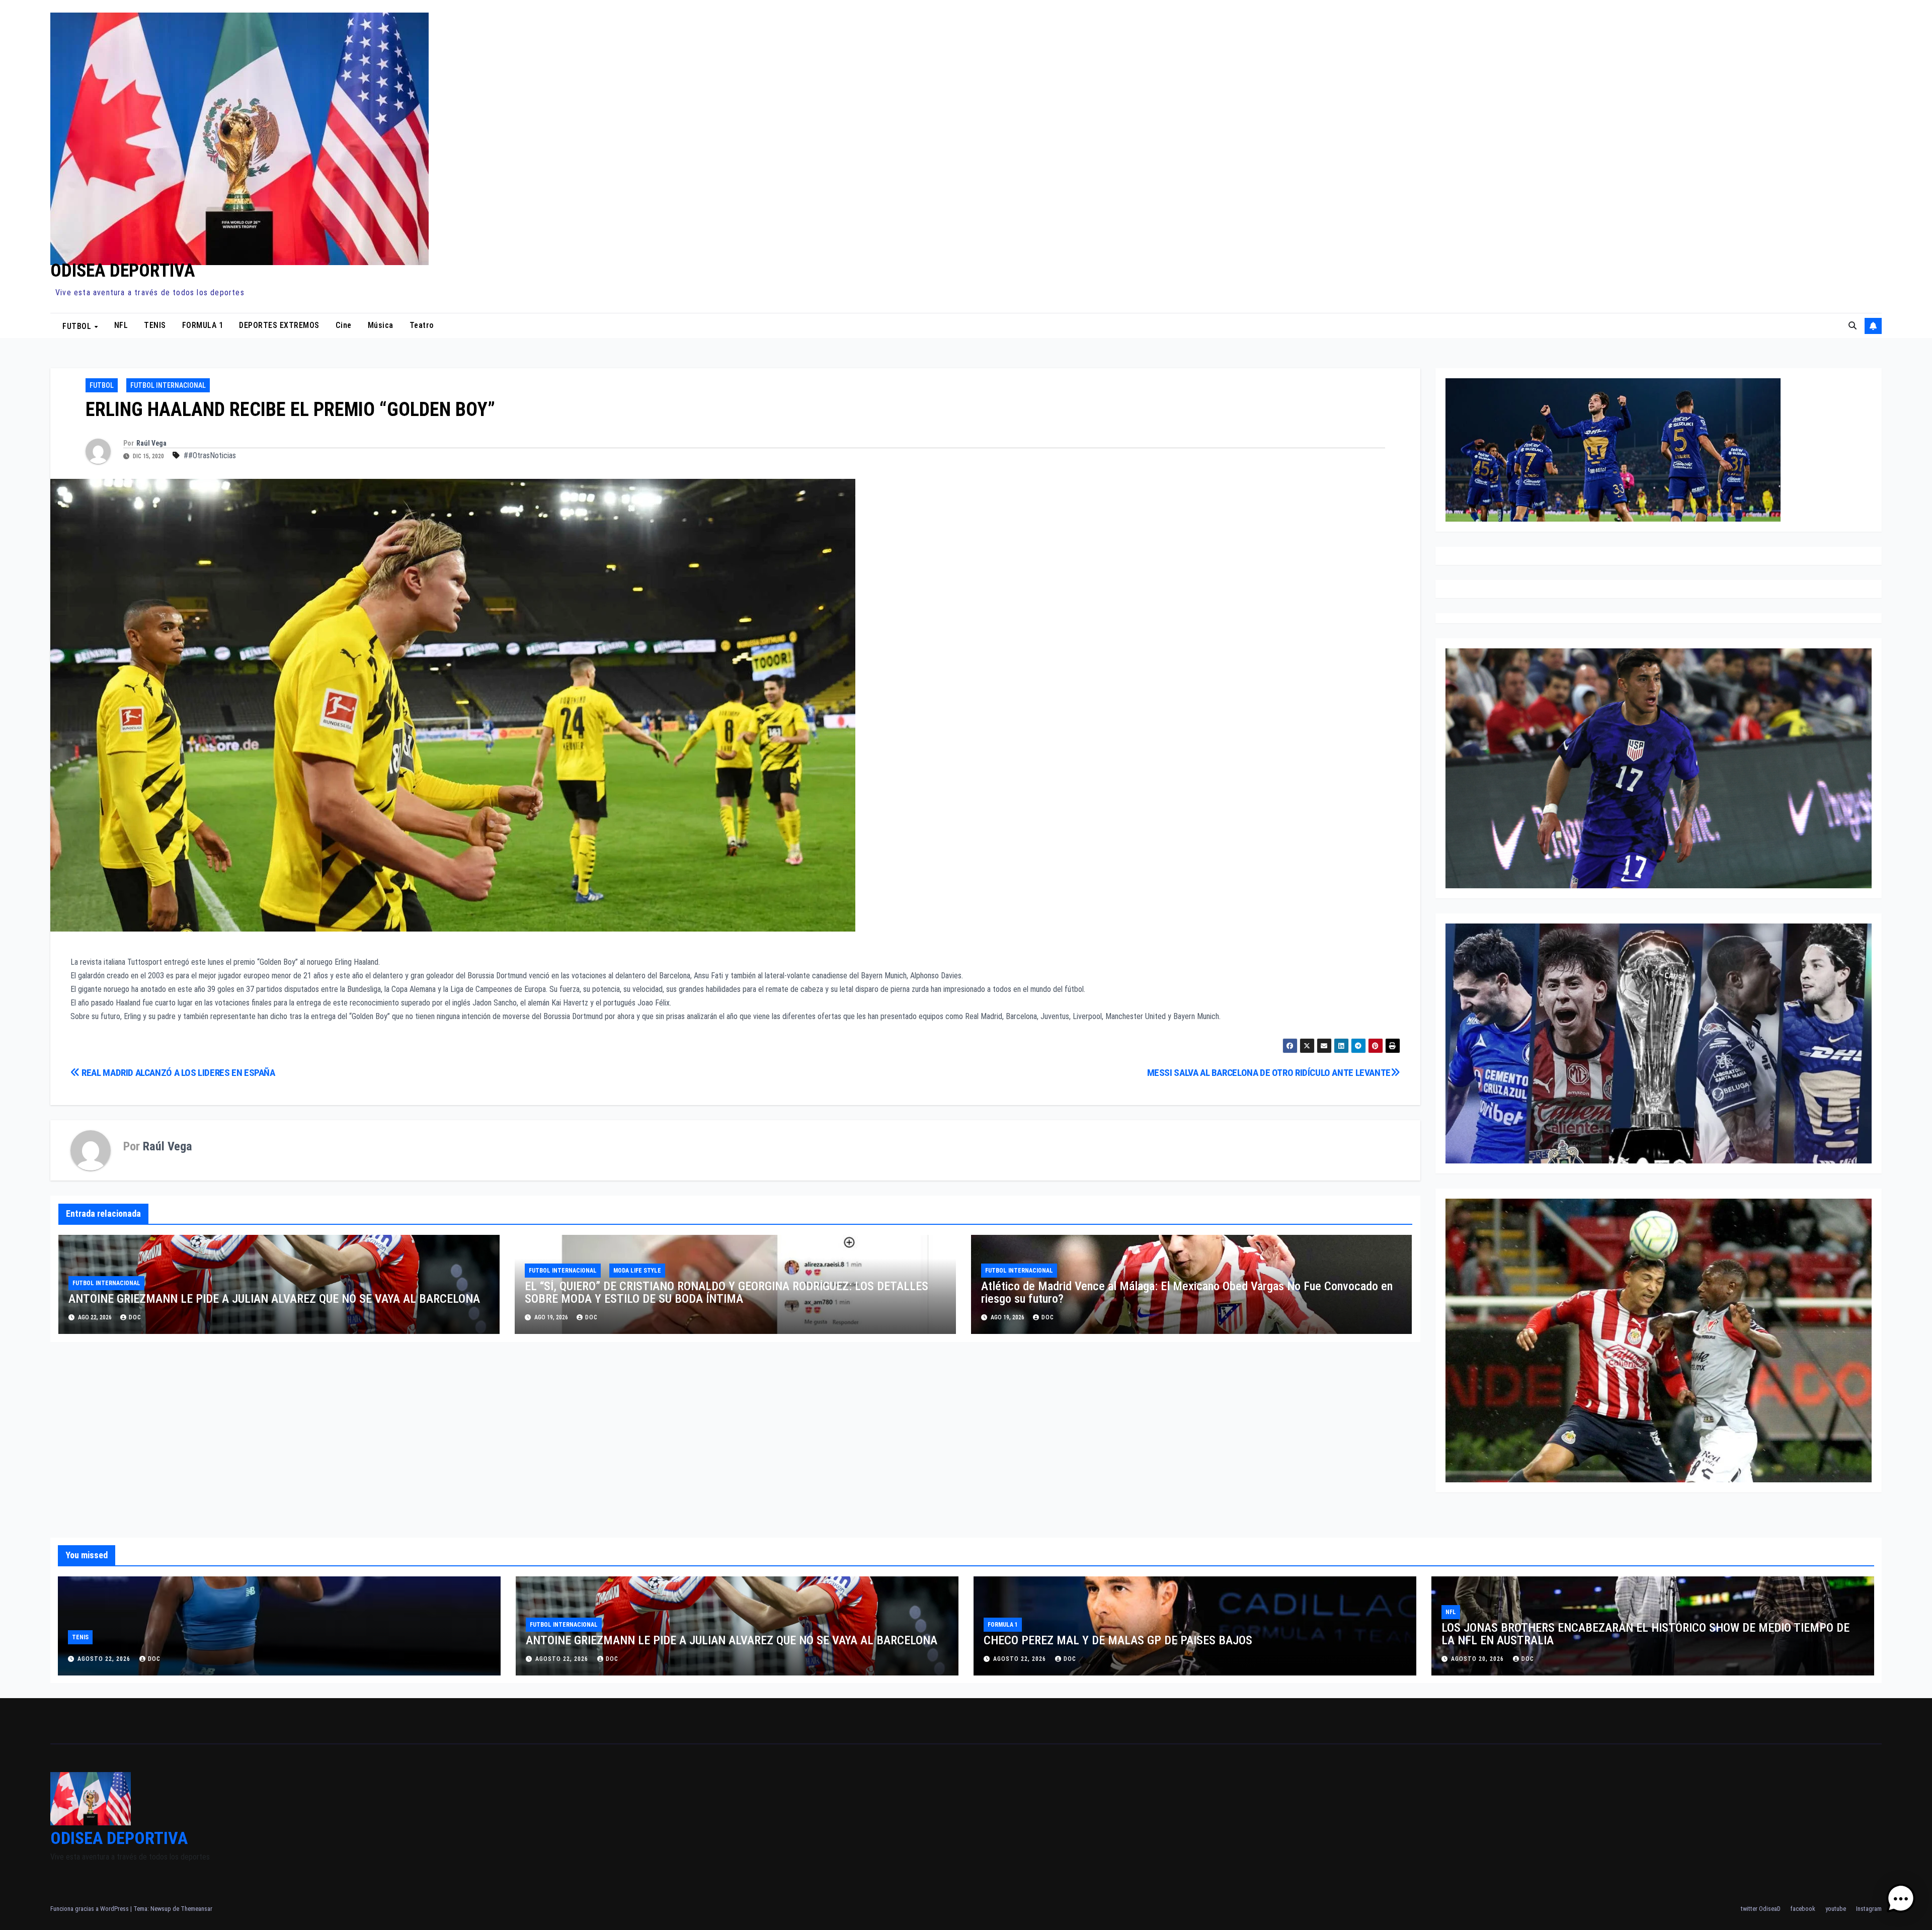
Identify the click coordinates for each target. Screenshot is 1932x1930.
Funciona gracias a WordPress (90, 1909)
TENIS (155, 325)
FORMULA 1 (203, 325)
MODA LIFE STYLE (637, 1271)
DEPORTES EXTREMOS (279, 325)
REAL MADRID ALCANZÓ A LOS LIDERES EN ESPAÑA (178, 1073)
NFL (121, 325)
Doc (591, 1317)
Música (381, 325)
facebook (1803, 1909)
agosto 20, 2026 (1478, 1659)
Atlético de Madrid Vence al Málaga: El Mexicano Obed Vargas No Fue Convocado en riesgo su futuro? (1187, 1292)
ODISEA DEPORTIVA (123, 271)
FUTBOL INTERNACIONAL (168, 385)
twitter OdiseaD (1761, 1909)
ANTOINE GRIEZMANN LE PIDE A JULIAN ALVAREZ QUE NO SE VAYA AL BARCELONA (274, 1299)
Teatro (422, 325)
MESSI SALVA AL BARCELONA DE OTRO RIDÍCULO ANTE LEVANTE (1269, 1073)
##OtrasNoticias (210, 455)
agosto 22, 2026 (105, 1659)
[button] (1853, 326)
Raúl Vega (151, 443)
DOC (135, 1317)
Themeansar (196, 1909)
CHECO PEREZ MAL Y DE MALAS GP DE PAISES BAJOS (1118, 1640)
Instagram (1869, 1909)
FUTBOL (78, 326)
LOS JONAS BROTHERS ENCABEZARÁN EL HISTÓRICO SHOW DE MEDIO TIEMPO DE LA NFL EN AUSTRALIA (1645, 1634)
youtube (1836, 1909)
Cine (344, 325)
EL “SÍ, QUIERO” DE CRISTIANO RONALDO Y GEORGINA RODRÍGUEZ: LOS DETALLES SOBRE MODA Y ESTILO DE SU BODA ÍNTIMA (727, 1292)
